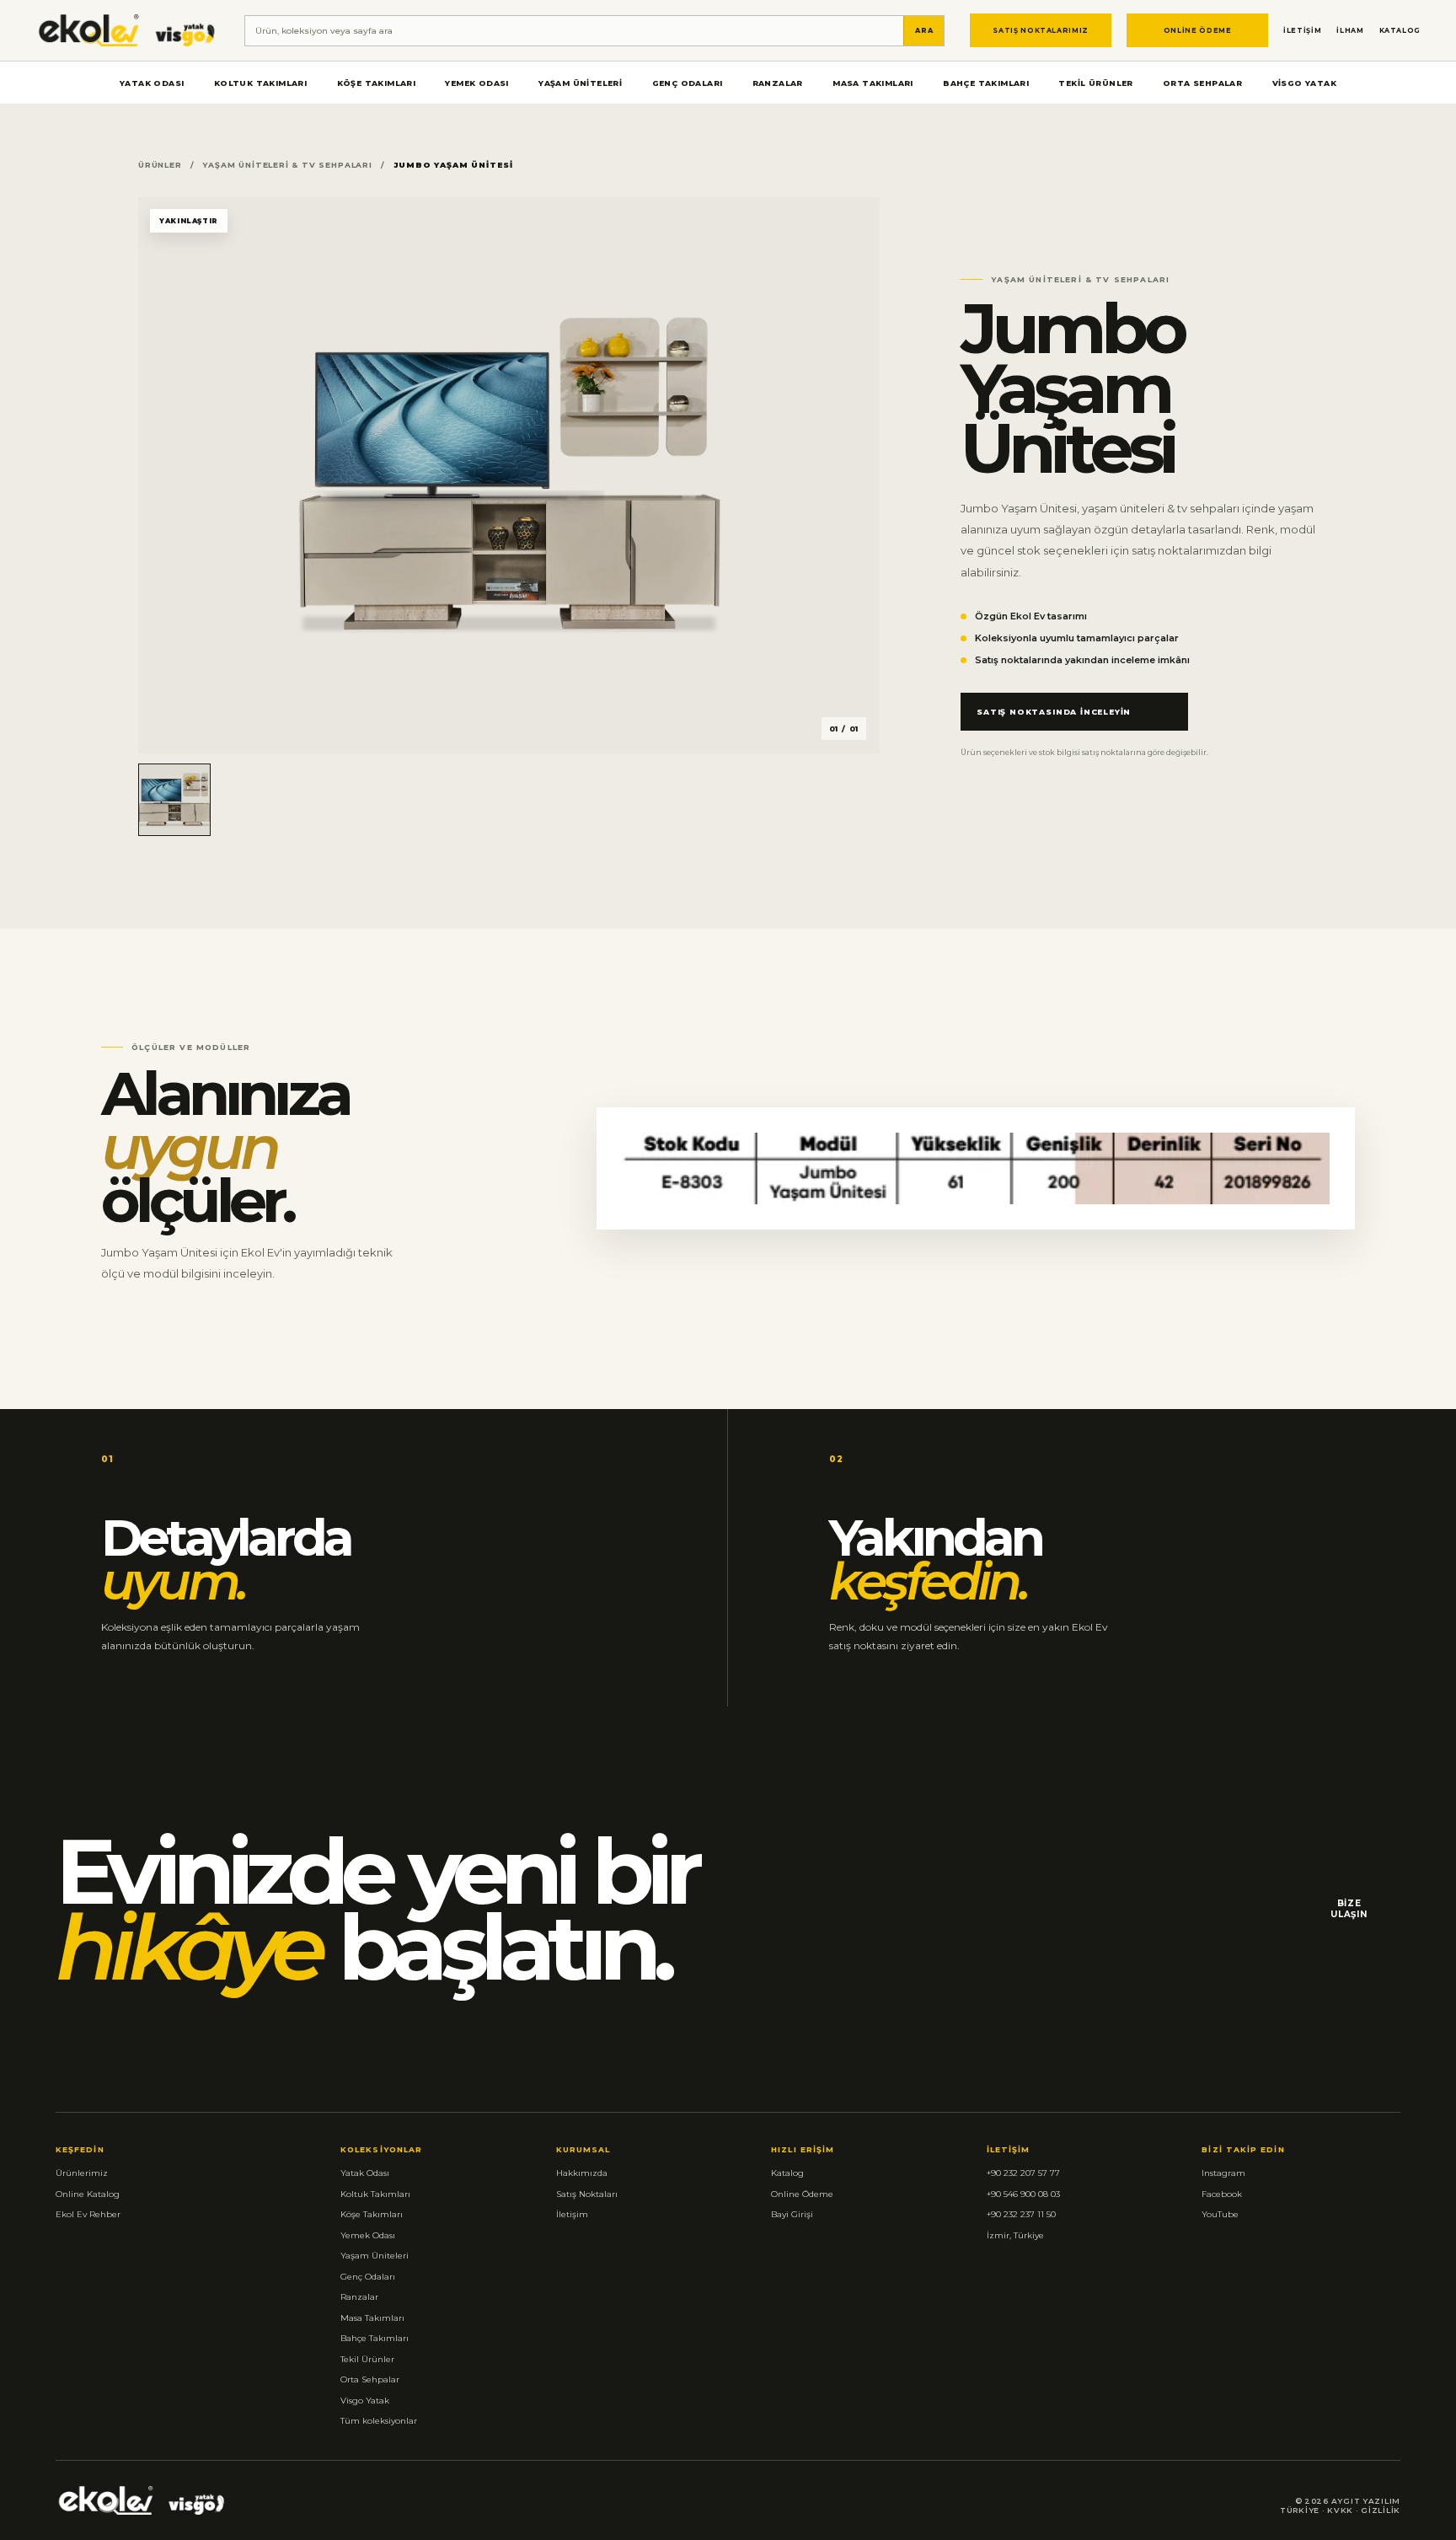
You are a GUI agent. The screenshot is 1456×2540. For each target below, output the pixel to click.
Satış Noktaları (587, 2194)
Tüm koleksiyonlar (379, 2421)
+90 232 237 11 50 (1021, 2214)
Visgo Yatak (1304, 83)
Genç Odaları (688, 83)
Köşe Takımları (377, 83)
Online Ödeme (1198, 30)
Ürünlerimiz (82, 2173)
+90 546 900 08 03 (1023, 2194)
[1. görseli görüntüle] (174, 800)
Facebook (1222, 2194)
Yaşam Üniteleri (580, 83)
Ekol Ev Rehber (88, 2214)
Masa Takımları (873, 83)
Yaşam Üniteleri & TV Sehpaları (287, 165)
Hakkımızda (582, 2173)
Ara (924, 30)
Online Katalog (88, 2194)
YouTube (1220, 2214)
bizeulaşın (1349, 1909)
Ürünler (160, 165)
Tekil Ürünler (1095, 83)
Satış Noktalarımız (1041, 30)
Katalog (1400, 30)
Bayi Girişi (792, 2214)
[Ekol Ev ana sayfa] (127, 30)
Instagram (1223, 2173)
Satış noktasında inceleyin (1054, 712)
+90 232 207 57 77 (1023, 2173)
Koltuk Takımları (260, 83)
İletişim (1302, 30)
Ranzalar (778, 83)
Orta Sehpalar (1202, 83)
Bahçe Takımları (986, 83)
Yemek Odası (476, 83)
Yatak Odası (152, 83)
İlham (1350, 30)
